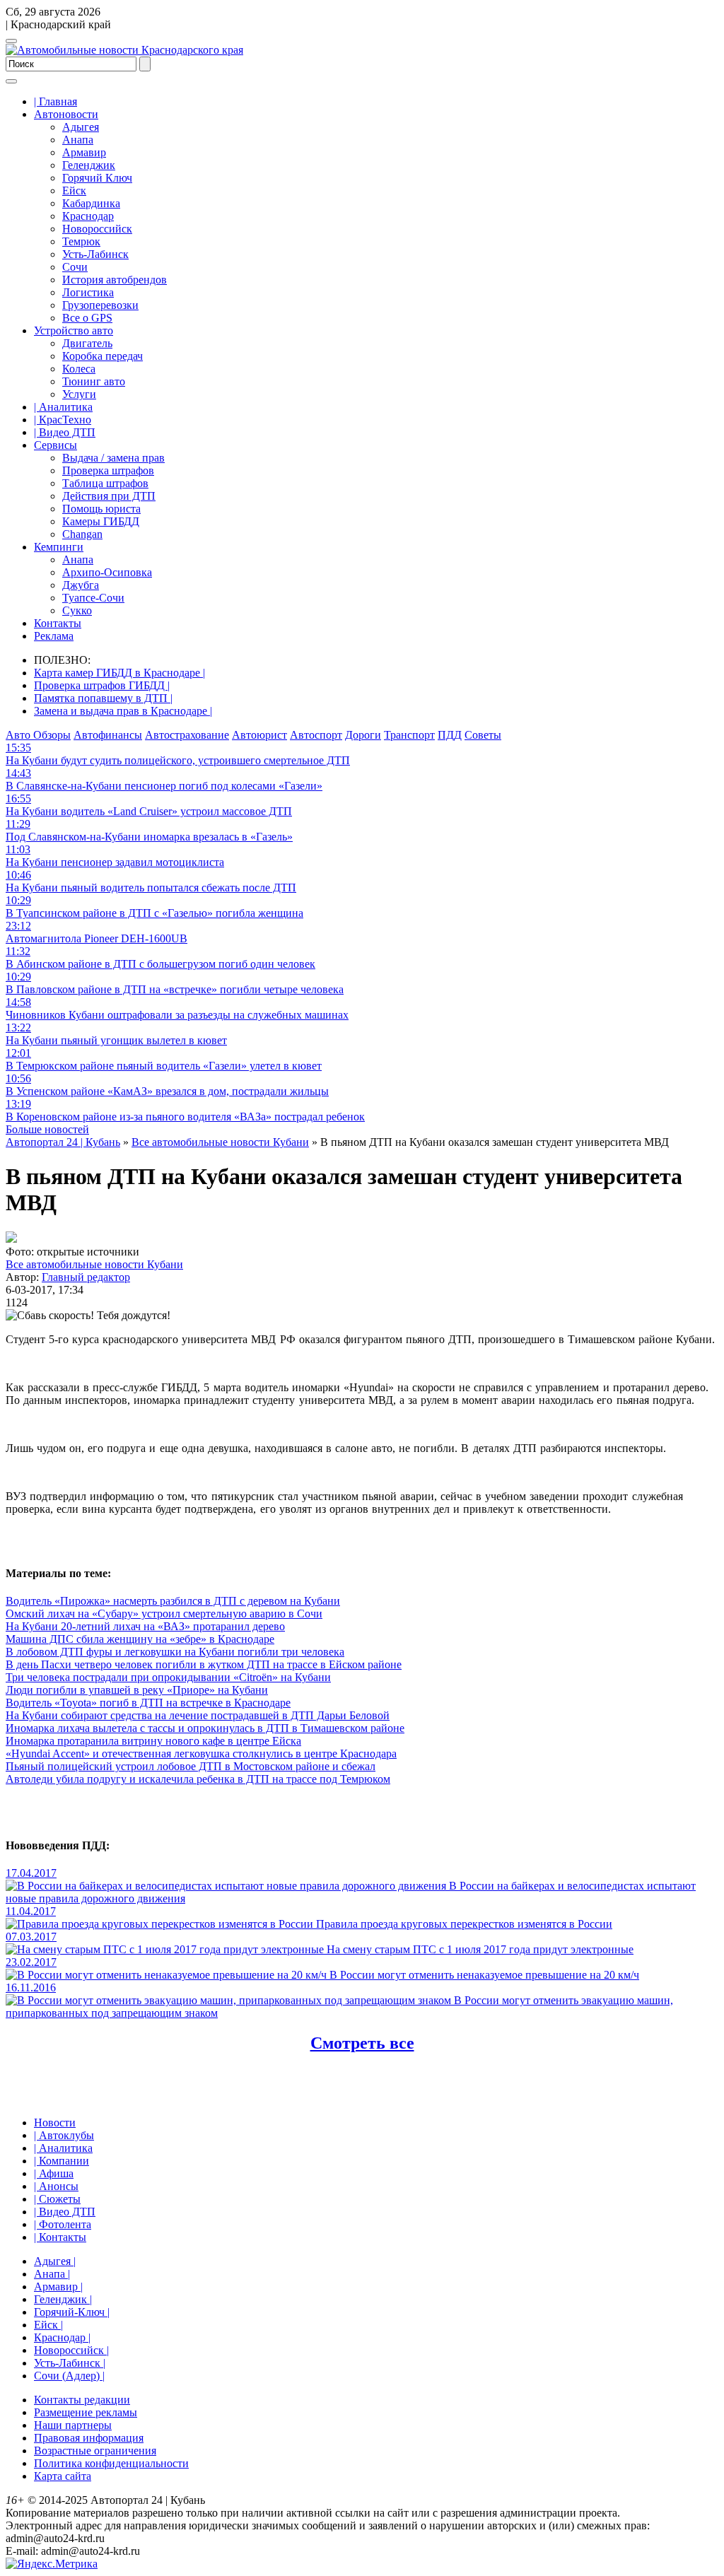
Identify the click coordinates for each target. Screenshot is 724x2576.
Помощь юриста (101, 509)
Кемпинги (59, 547)
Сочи (75, 267)
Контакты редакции (82, 2400)
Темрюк (81, 241)
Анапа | (52, 2274)
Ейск (74, 191)
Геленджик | (63, 2299)
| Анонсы (56, 2186)
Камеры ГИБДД (101, 521)
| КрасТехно (63, 420)
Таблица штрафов (105, 483)
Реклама (54, 636)
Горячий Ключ (97, 178)
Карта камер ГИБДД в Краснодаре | (119, 673)
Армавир (84, 152)
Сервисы (56, 445)
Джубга (81, 585)
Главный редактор (86, 1277)
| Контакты (60, 2237)
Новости (55, 2123)
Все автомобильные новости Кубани (94, 1264)
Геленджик (89, 165)
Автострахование (187, 735)
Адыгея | (55, 2261)
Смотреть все (362, 2043)
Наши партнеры (73, 2425)
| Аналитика (63, 407)
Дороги (363, 735)
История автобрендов (115, 280)
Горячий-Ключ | (72, 2312)
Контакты (58, 623)
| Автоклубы (64, 2135)
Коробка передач (103, 356)
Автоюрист (259, 735)
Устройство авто (74, 330)
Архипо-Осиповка (107, 572)
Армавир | (58, 2287)
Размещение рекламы (86, 2412)
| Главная (56, 101)
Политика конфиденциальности (111, 2463)
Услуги (79, 394)
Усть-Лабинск (95, 254)
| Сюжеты (57, 2199)
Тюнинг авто (94, 381)
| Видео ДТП (65, 432)
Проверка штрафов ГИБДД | (102, 685)
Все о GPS (87, 318)
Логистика (88, 292)
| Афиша (54, 2173)
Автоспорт (316, 735)
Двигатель (87, 343)
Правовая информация (89, 2438)
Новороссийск (97, 229)
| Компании (62, 2161)
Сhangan (82, 534)
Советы (483, 735)
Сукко (77, 610)
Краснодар (88, 216)
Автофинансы (108, 735)
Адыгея (81, 127)
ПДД (450, 735)
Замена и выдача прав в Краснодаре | (123, 711)
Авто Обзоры (38, 735)
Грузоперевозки (100, 305)
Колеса (79, 369)
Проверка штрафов (108, 470)
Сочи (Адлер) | (69, 2376)
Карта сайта (63, 2476)
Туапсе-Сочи (93, 598)
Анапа (78, 140)
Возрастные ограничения (95, 2451)
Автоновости (66, 114)
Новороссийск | (71, 2350)
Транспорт (409, 735)
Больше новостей (47, 1129)
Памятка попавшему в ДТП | (103, 698)
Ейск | (48, 2325)
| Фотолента (63, 2224)
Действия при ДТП (109, 496)
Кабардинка (91, 203)
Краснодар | (62, 2337)
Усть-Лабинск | (70, 2363)
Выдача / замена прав (113, 458)
